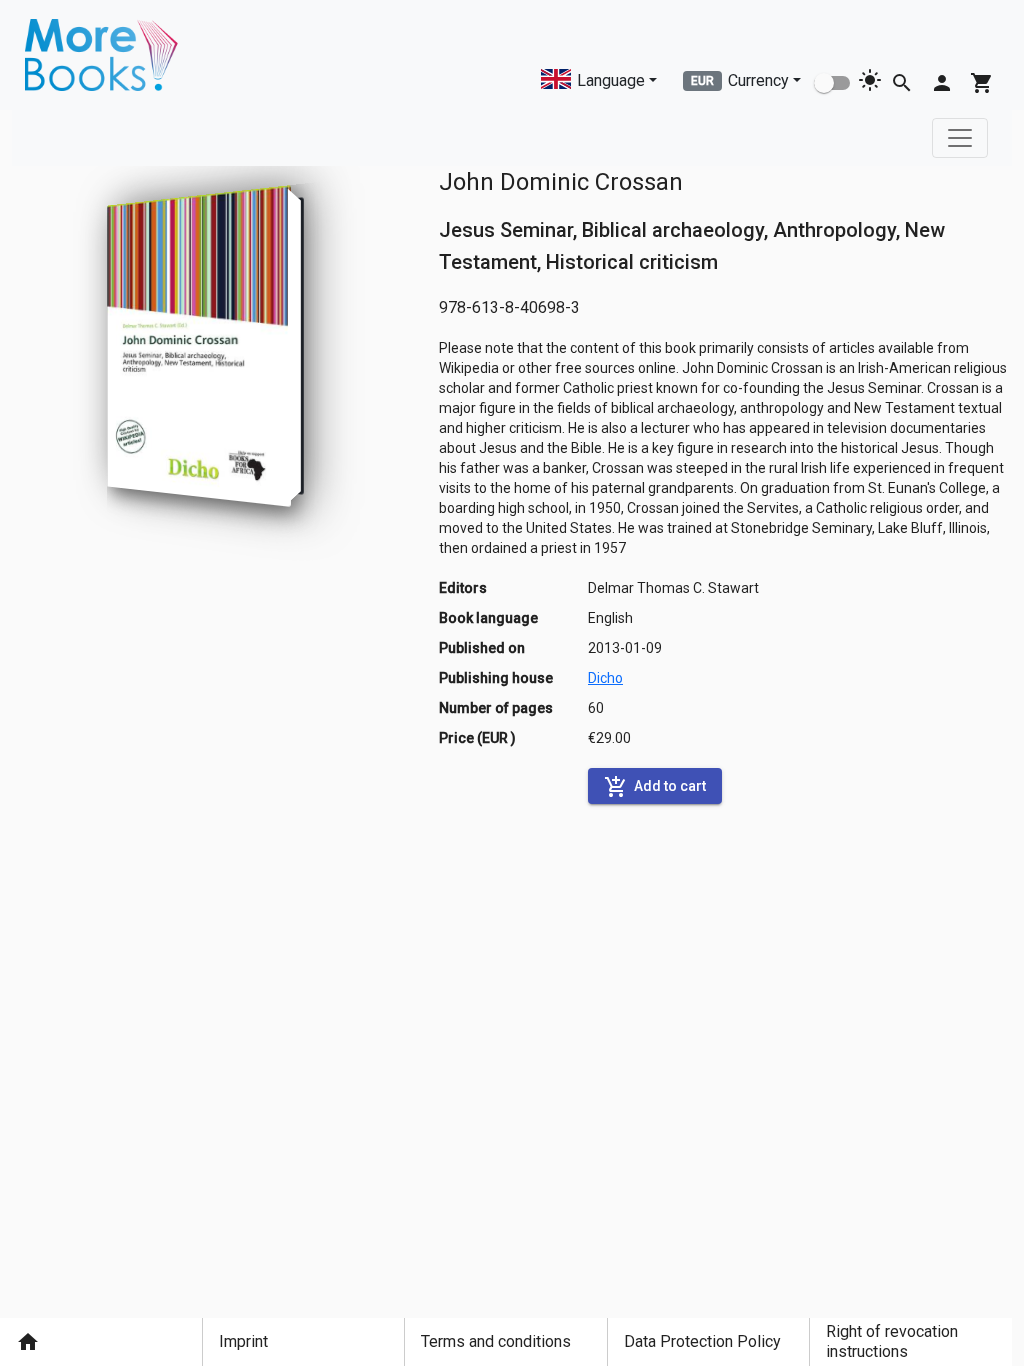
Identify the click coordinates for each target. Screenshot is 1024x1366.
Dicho (605, 678)
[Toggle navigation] (960, 138)
